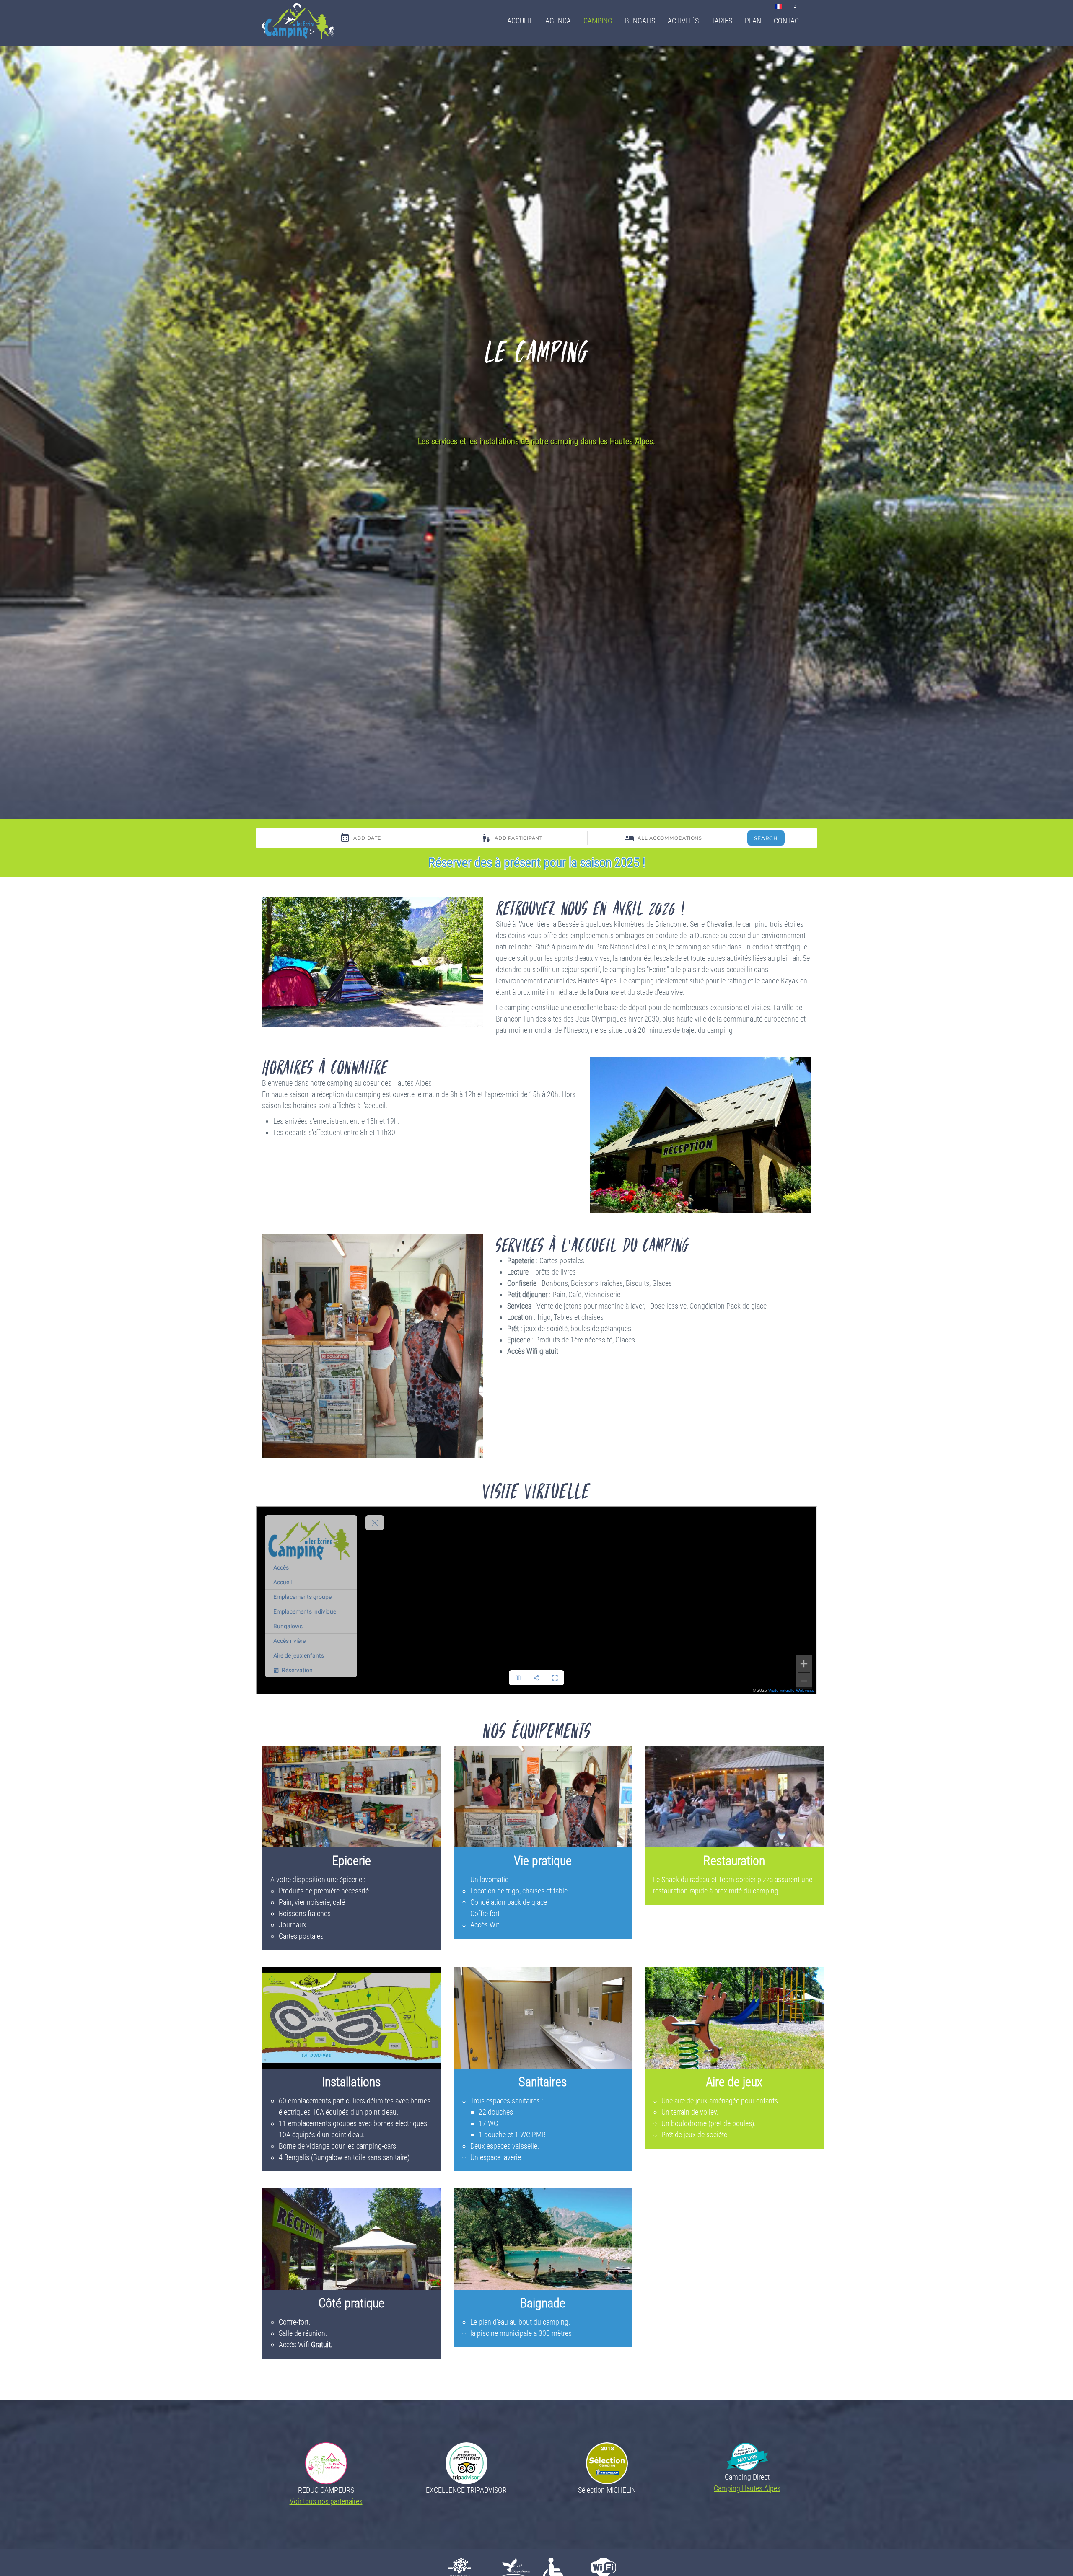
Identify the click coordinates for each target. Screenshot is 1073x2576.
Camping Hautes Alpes (747, 2488)
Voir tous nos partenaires (326, 2501)
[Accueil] (301, 21)
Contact (788, 21)
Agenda (558, 21)
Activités (683, 21)
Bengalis (640, 21)
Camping (598, 21)
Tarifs (722, 21)
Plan (753, 21)
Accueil (520, 21)
